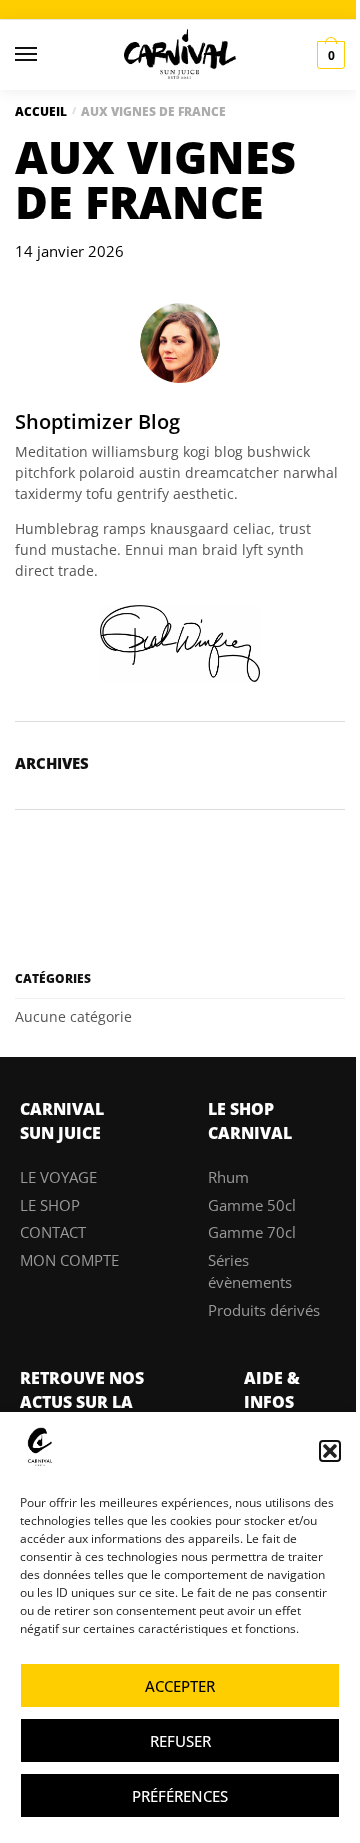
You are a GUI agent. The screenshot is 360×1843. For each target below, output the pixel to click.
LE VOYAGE (58, 1177)
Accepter (180, 1686)
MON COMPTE (69, 1260)
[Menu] (45, 55)
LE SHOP (50, 1205)
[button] (330, 1451)
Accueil (41, 111)
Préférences (180, 1796)
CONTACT (53, 1232)
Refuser (180, 1741)
